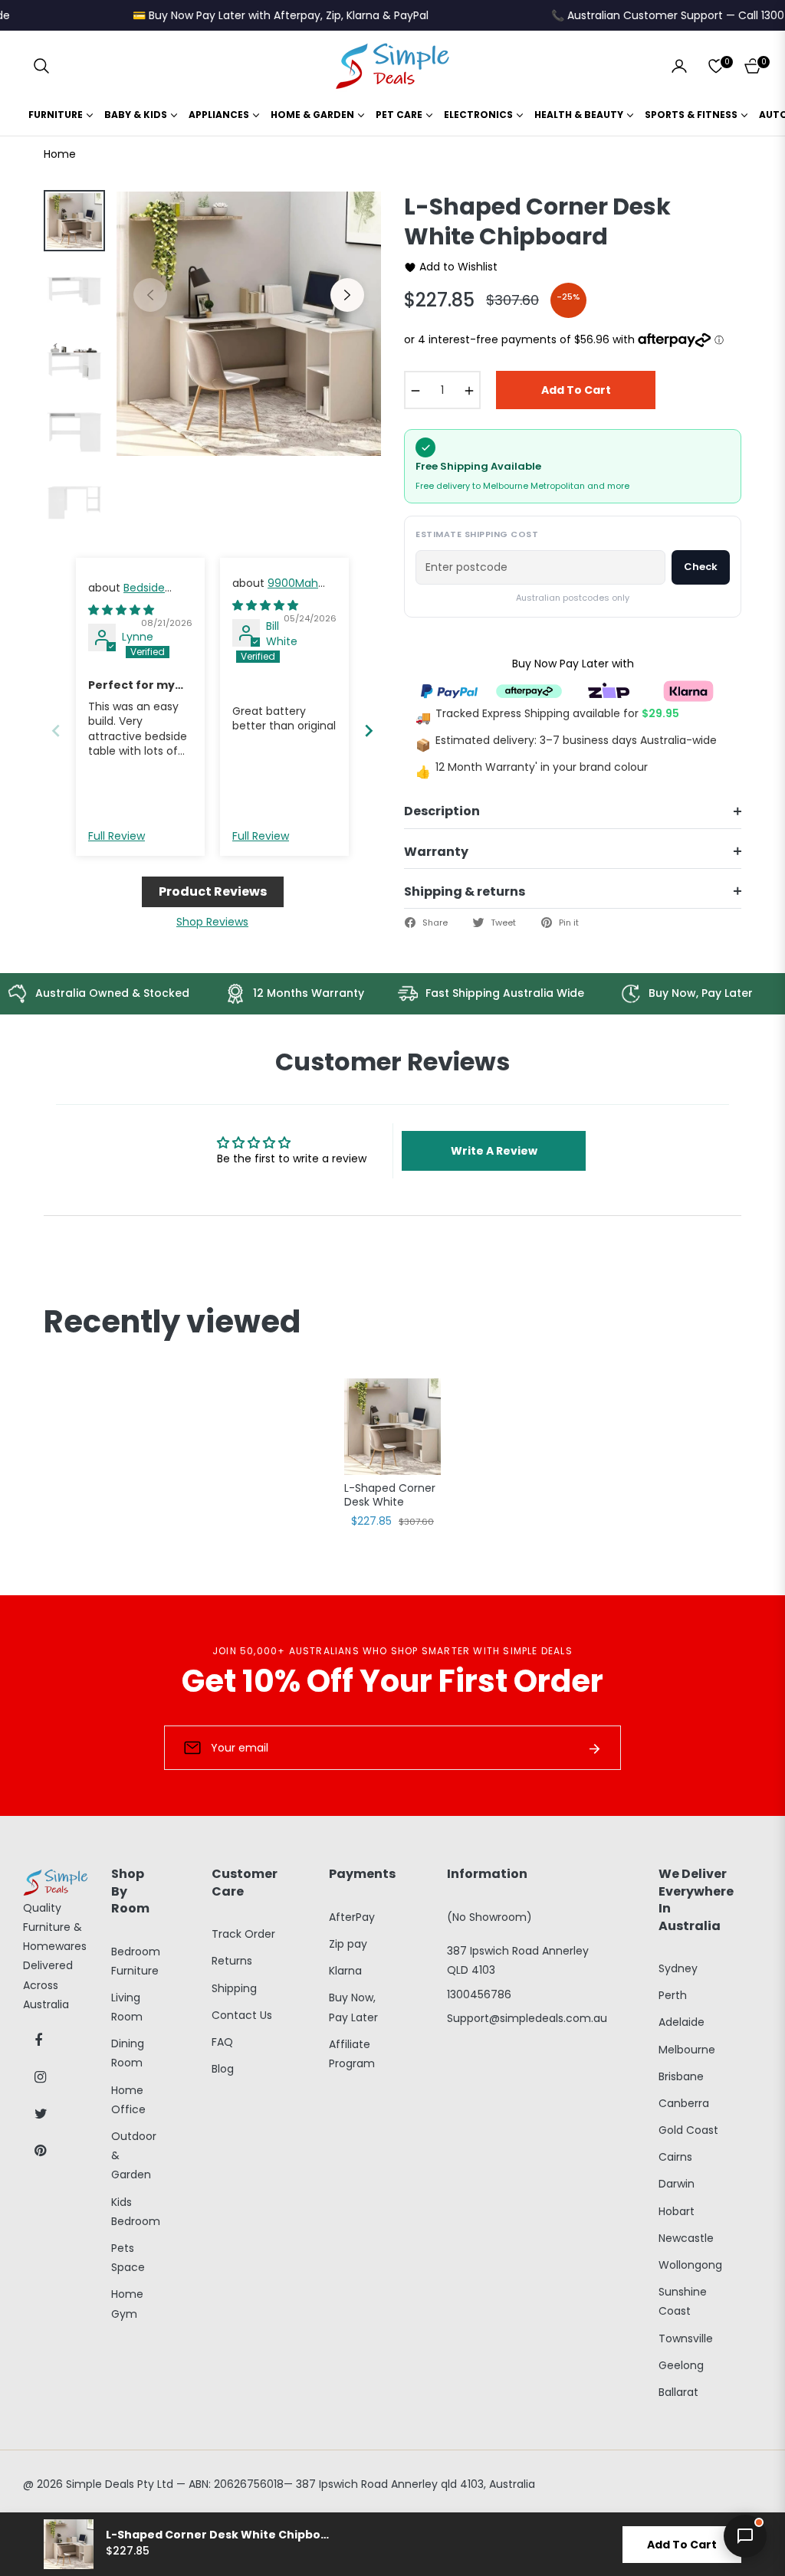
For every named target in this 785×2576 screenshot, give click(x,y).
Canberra (684, 2103)
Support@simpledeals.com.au (527, 2018)
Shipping (234, 1988)
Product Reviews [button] (213, 891)
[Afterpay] (529, 690)
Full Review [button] (117, 836)
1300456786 (479, 1994)
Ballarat (678, 2392)
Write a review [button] (494, 1151)
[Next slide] (369, 731)
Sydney (678, 1968)
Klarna (345, 1971)
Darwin (677, 2184)
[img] (121, 610)
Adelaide (682, 2022)
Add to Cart (682, 2545)
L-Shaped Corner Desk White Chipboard (390, 1496)
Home (60, 154)
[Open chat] (745, 2536)
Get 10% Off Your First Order (392, 1681)
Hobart (677, 2211)
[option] (249, 324)
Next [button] (347, 295)
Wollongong (690, 2265)
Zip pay (348, 1944)
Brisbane (681, 2076)
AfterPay (352, 1917)
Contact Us (242, 2015)
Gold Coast (688, 2130)
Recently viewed (172, 1322)
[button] (41, 66)
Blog (223, 2069)
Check (701, 567)
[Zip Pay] (609, 690)
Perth (673, 1995)
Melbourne (687, 2050)
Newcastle (686, 2238)
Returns (232, 1961)
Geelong (681, 2365)
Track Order (243, 1934)
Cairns (675, 2157)
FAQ (222, 2042)
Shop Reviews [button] (212, 922)
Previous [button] (150, 295)
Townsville (686, 2338)
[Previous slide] (56, 731)
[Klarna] (688, 690)
